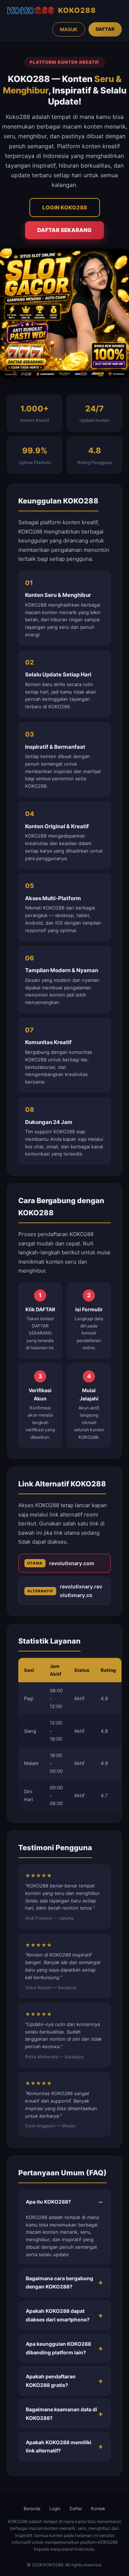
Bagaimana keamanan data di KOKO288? (61, 2414)
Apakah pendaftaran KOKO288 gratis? (51, 2381)
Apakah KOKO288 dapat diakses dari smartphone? (58, 2315)
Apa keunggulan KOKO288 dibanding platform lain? (58, 2348)
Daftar (76, 2509)
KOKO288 (77, 10)
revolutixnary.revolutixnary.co (65, 1591)
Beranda (32, 2509)
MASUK (69, 29)
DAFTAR (105, 29)
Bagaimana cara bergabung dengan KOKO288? (59, 2283)
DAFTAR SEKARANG (64, 230)
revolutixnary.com (61, 1563)
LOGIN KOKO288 (65, 208)
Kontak (98, 2509)
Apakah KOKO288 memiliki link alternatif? (59, 2447)
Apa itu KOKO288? (48, 2202)
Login (55, 2509)
